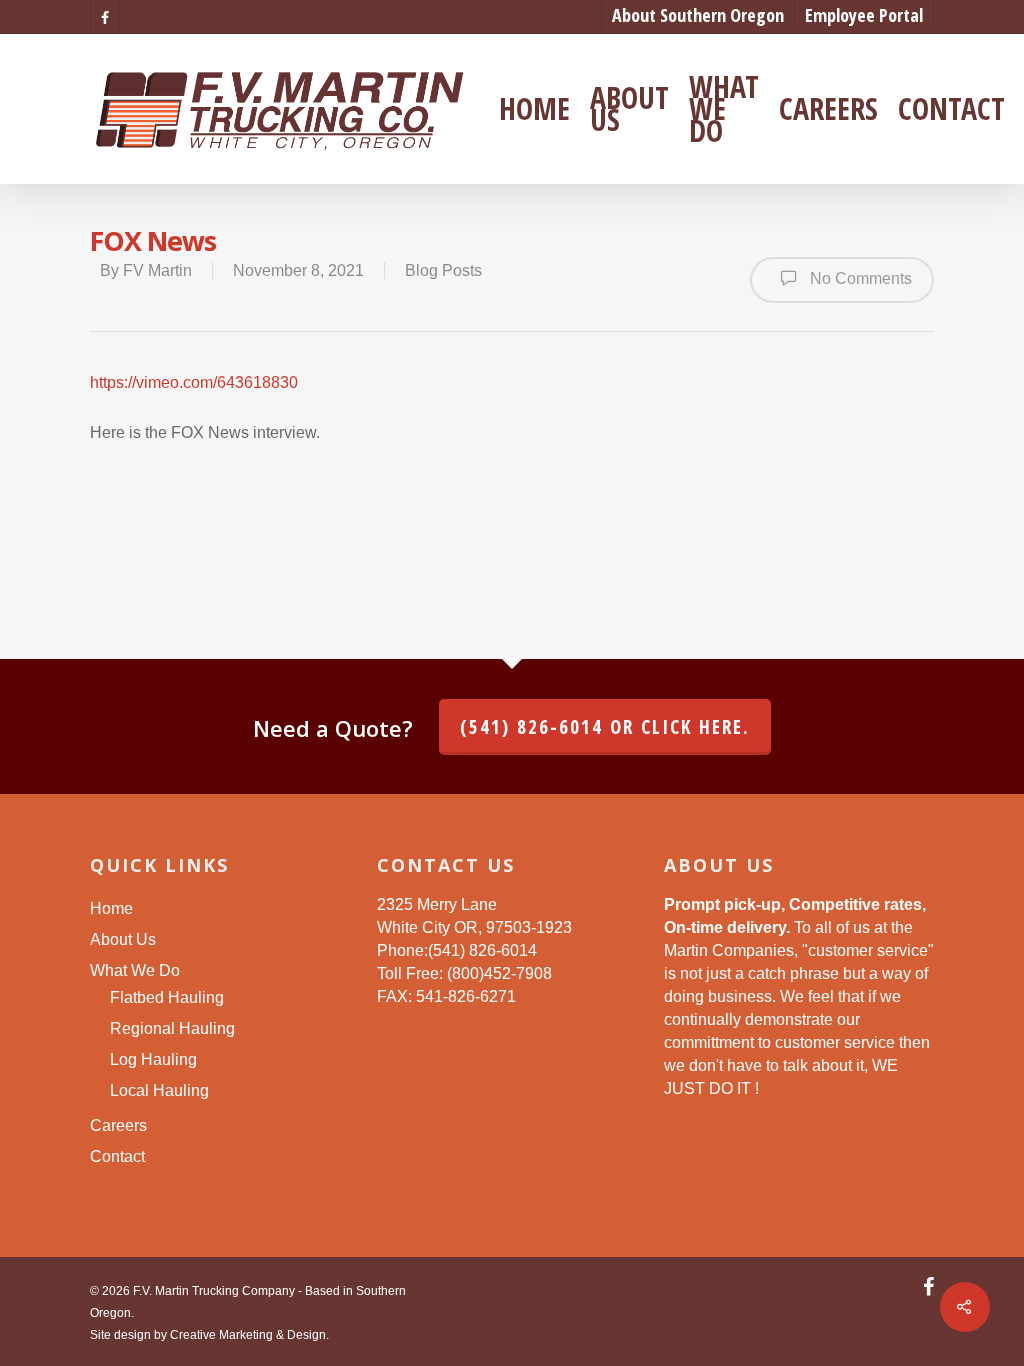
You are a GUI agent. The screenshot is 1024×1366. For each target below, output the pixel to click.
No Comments (859, 278)
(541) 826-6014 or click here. (605, 727)
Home (534, 109)
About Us (629, 109)
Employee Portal (864, 15)
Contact (951, 109)
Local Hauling (159, 1090)
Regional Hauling (172, 1028)
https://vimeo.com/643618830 (194, 382)
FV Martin (157, 270)
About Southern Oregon (698, 15)
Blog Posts (443, 270)
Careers (828, 109)
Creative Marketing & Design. (249, 1335)
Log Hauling (153, 1059)
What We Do (724, 109)
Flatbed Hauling (167, 997)
